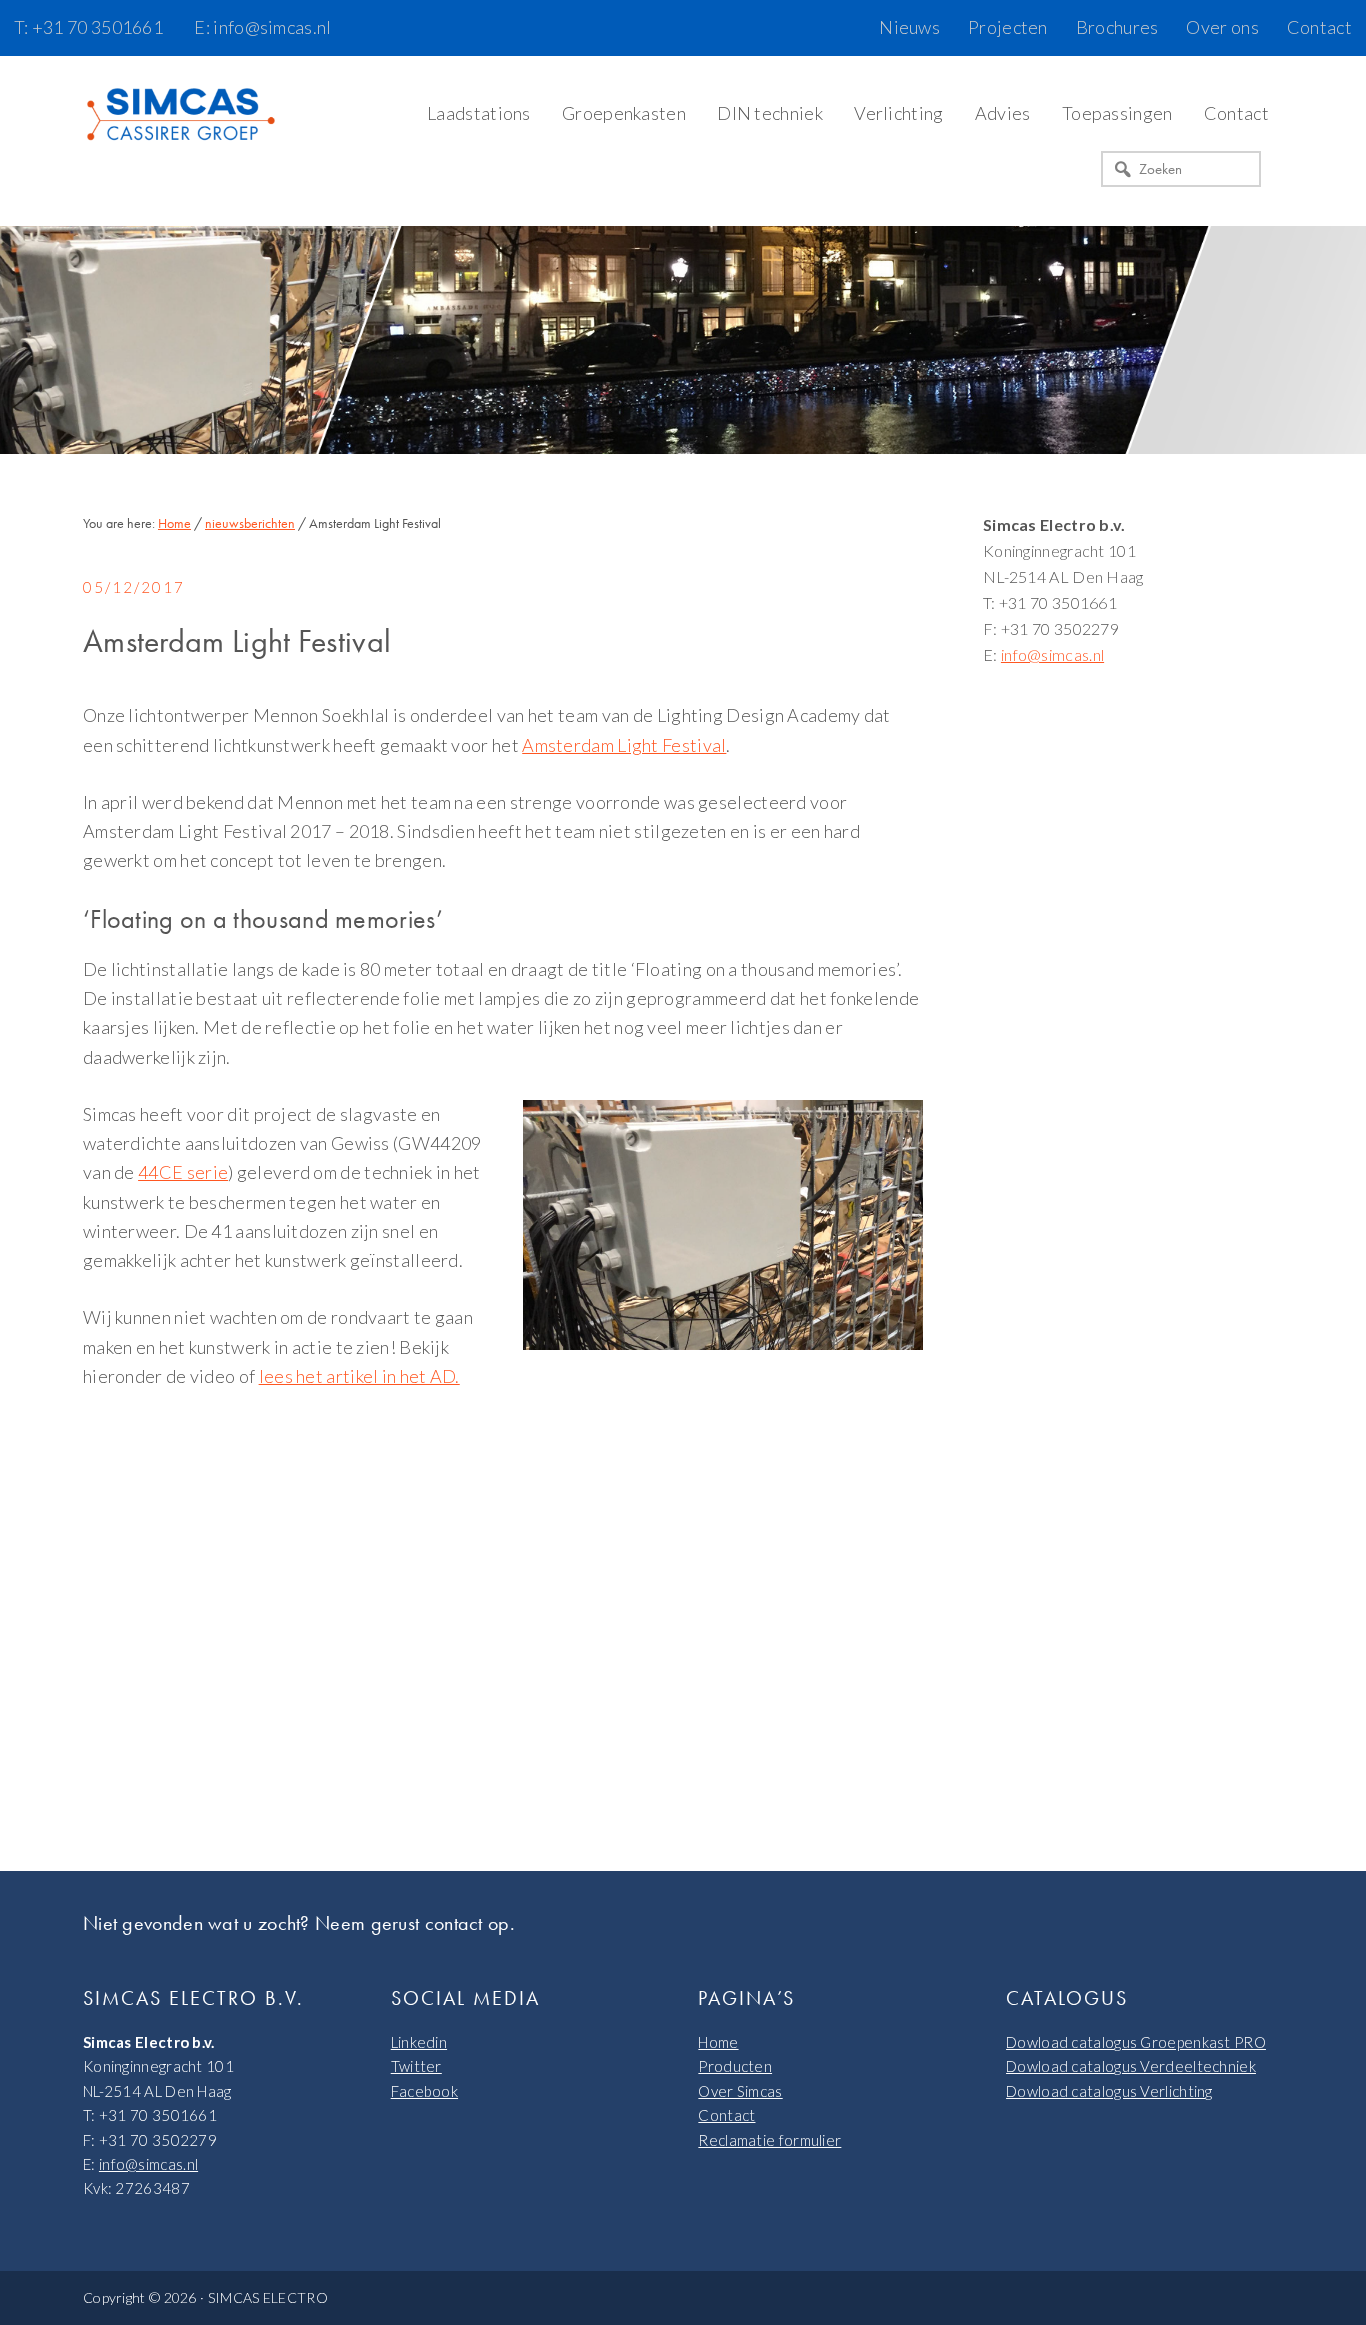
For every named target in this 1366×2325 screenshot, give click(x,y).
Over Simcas (740, 2091)
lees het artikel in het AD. (359, 1376)
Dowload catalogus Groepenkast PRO (1136, 2042)
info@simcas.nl (1052, 654)
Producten (735, 2066)
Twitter (416, 2066)
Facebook (424, 2091)
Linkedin (419, 2042)
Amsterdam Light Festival (624, 745)
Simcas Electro (183, 116)
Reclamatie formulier (769, 2140)
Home (718, 2042)
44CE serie (183, 1172)
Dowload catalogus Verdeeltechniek (1131, 2066)
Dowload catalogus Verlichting (1109, 2091)
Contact (726, 2115)
